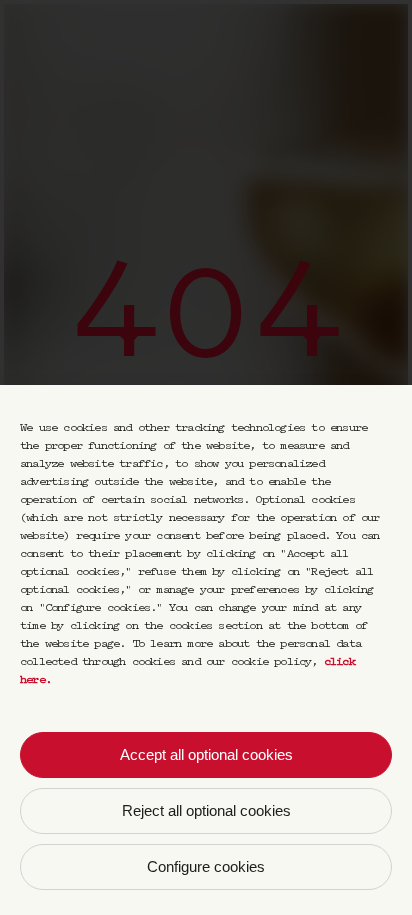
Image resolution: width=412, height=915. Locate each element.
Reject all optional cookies (206, 810)
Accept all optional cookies (206, 754)
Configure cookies (206, 866)
